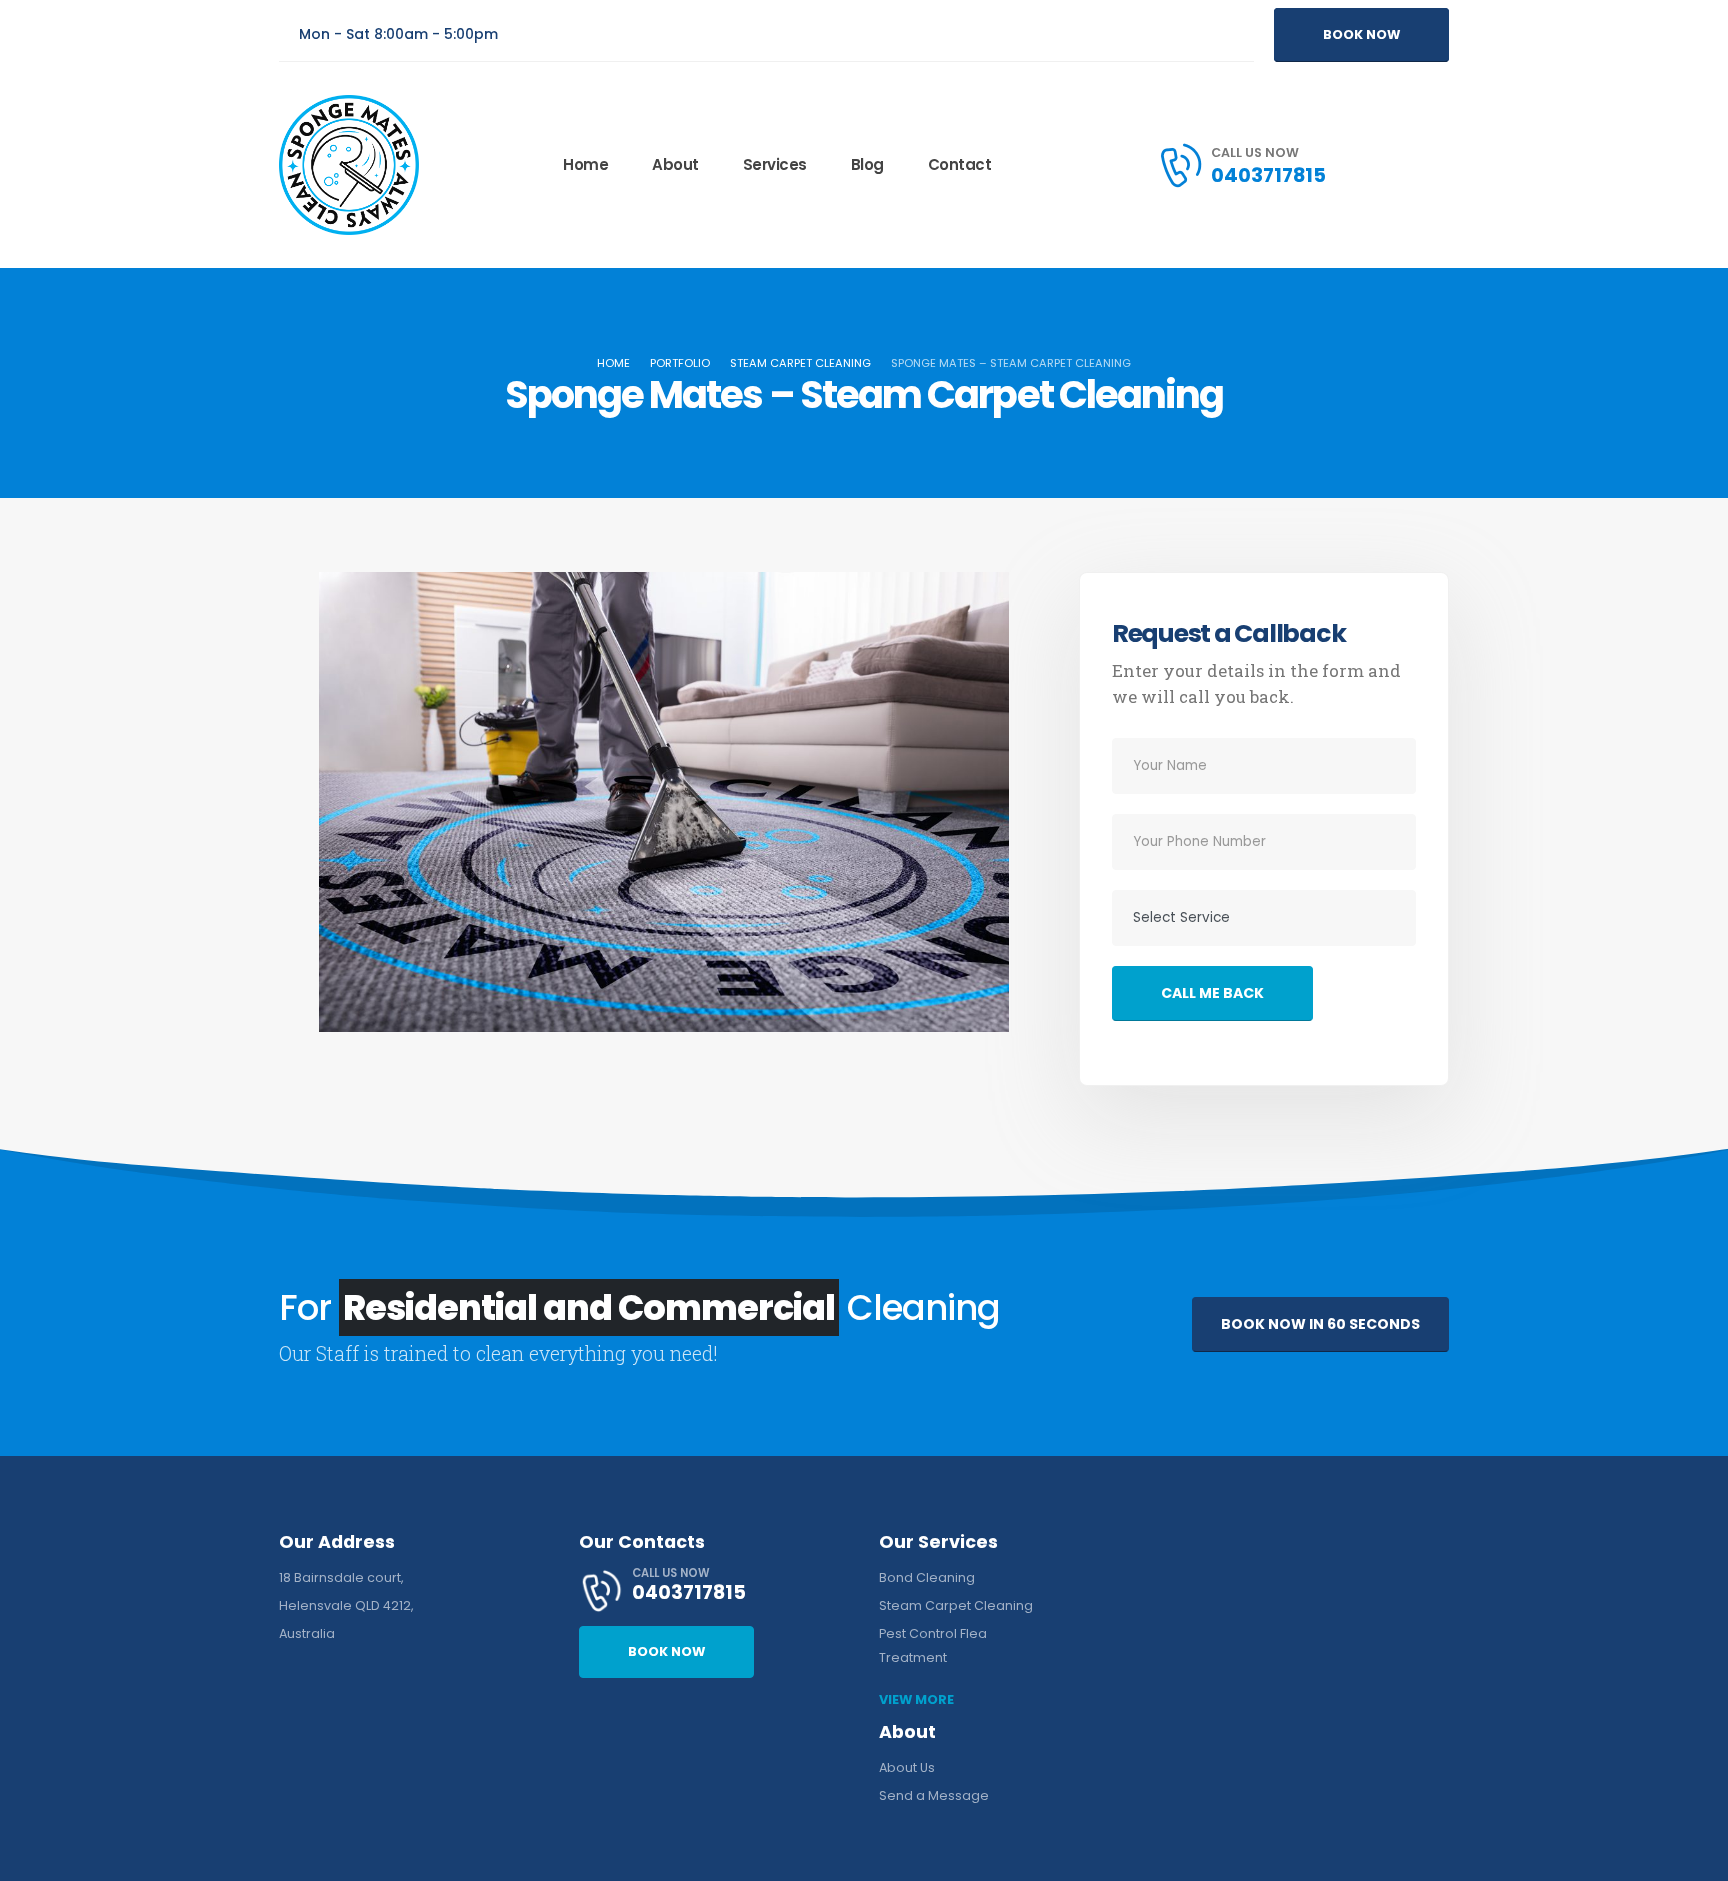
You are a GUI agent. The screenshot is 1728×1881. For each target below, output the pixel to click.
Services (775, 164)
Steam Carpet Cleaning (956, 1605)
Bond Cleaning (927, 1577)
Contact (960, 164)
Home (585, 164)
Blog (867, 164)
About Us (907, 1767)
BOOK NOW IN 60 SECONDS (1320, 1324)
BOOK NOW (1361, 34)
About (675, 164)
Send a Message (934, 1795)
